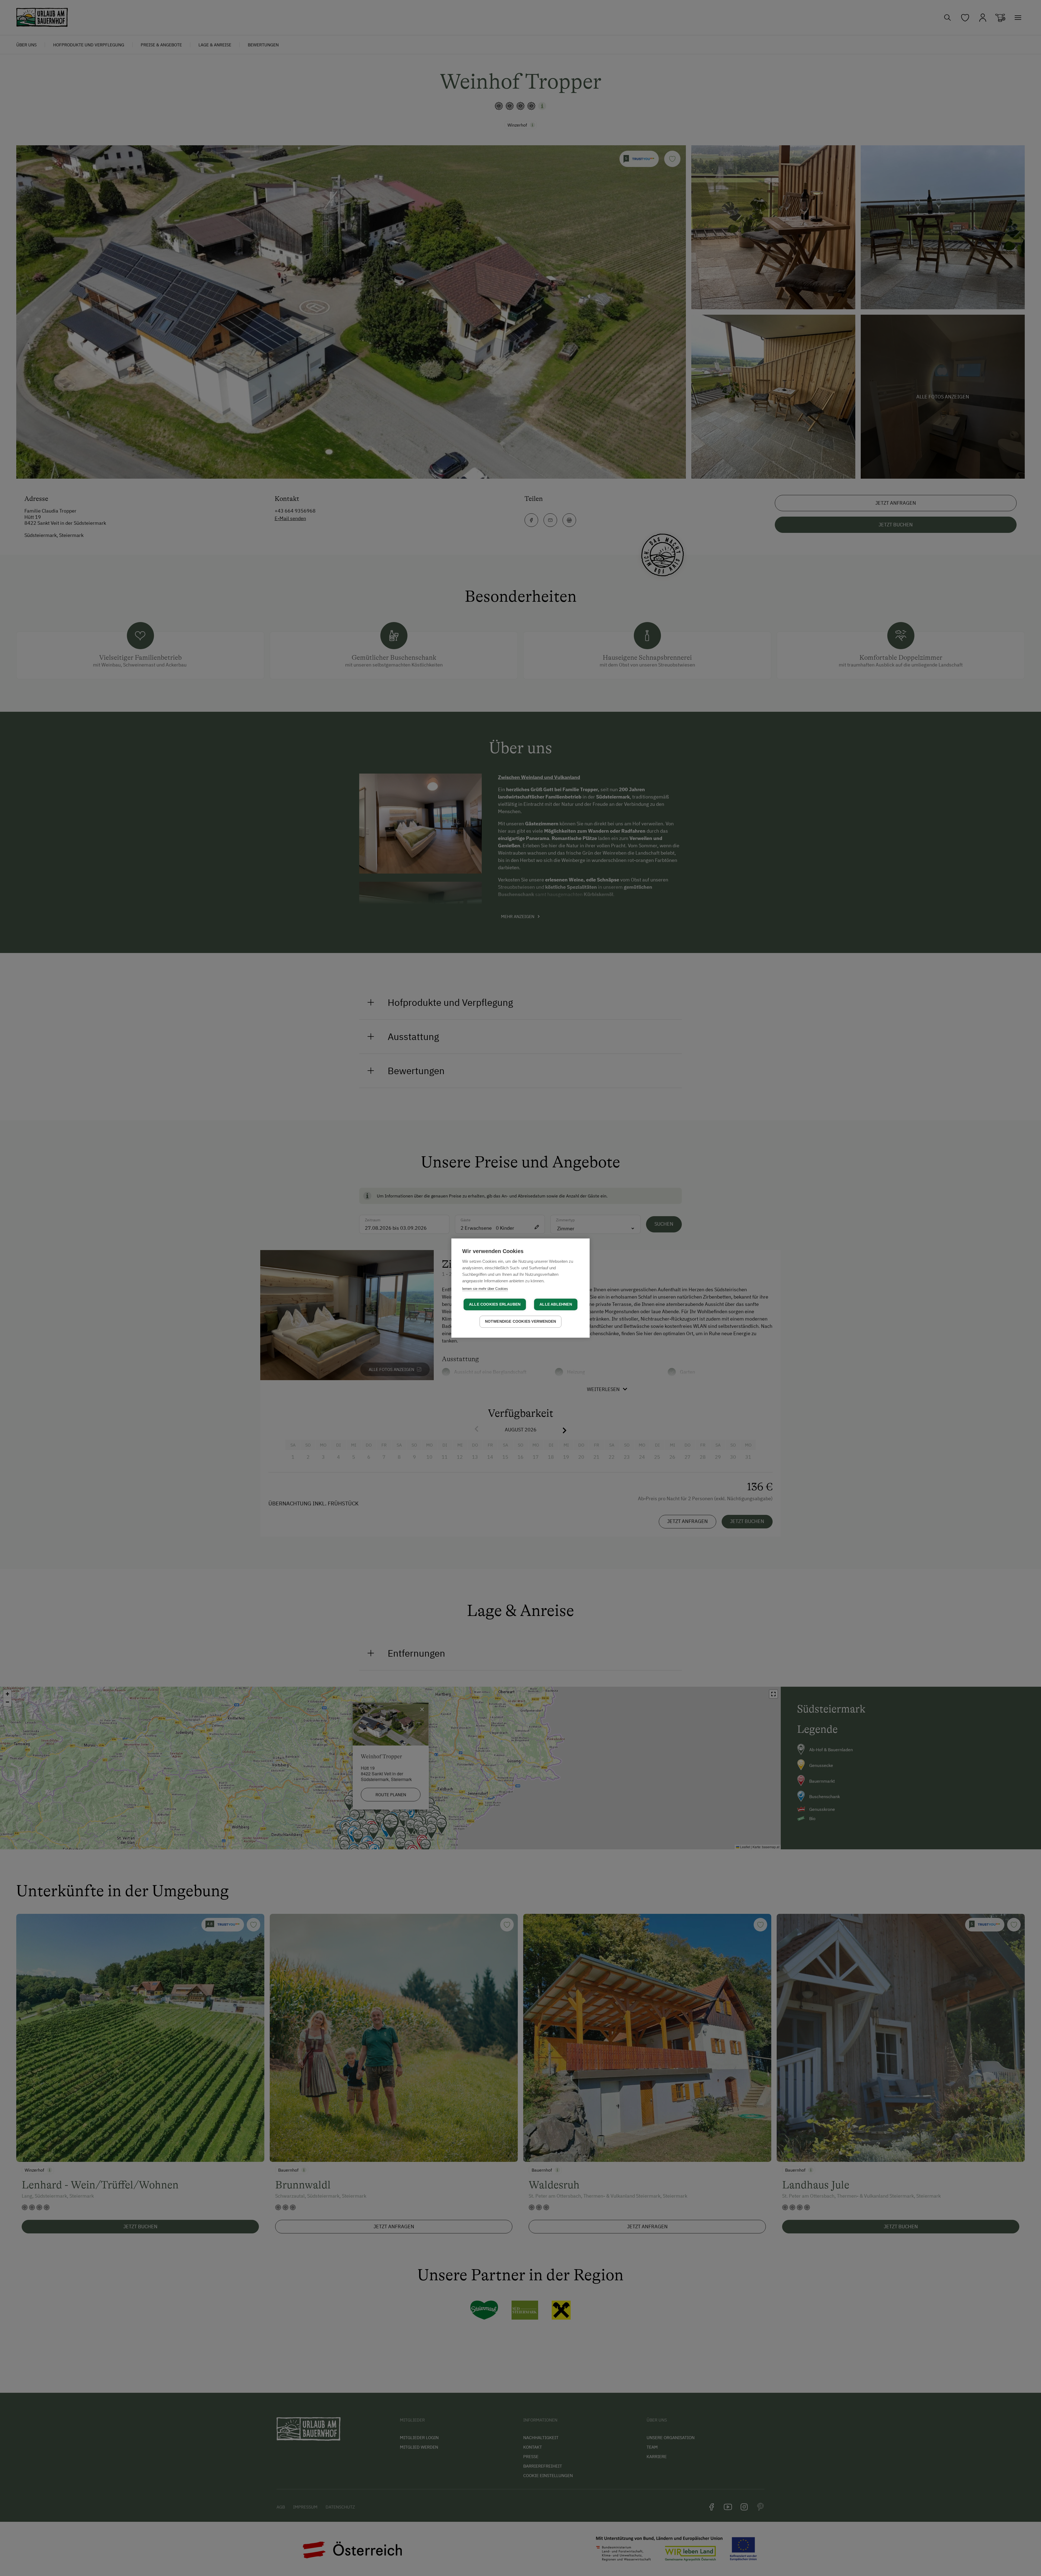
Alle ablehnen (556, 1304)
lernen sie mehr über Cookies (485, 1289)
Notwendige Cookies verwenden (521, 1321)
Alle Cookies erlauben (495, 1304)
